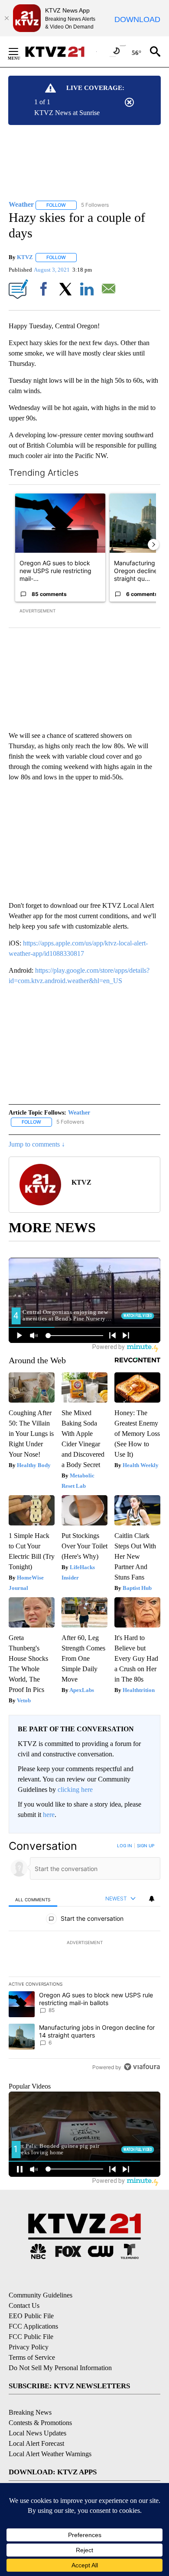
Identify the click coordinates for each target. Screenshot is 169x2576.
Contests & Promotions (40, 2423)
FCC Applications (33, 2326)
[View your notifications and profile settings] (152, 1899)
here (49, 1815)
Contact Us (24, 2305)
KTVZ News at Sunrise (67, 113)
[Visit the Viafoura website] (142, 2067)
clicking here (75, 1789)
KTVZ (25, 257)
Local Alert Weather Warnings (50, 2454)
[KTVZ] (60, 52)
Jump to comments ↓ (37, 1144)
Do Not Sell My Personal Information (60, 2368)
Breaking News (30, 2412)
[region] (84, 1958)
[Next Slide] (153, 545)
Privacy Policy (29, 2347)
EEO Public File (31, 2316)
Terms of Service (32, 2357)
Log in (125, 1845)
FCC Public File (31, 2337)
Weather (79, 1113)
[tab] (33, 1899)
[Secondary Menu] (20, 51)
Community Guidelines (41, 2295)
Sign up (146, 1845)
